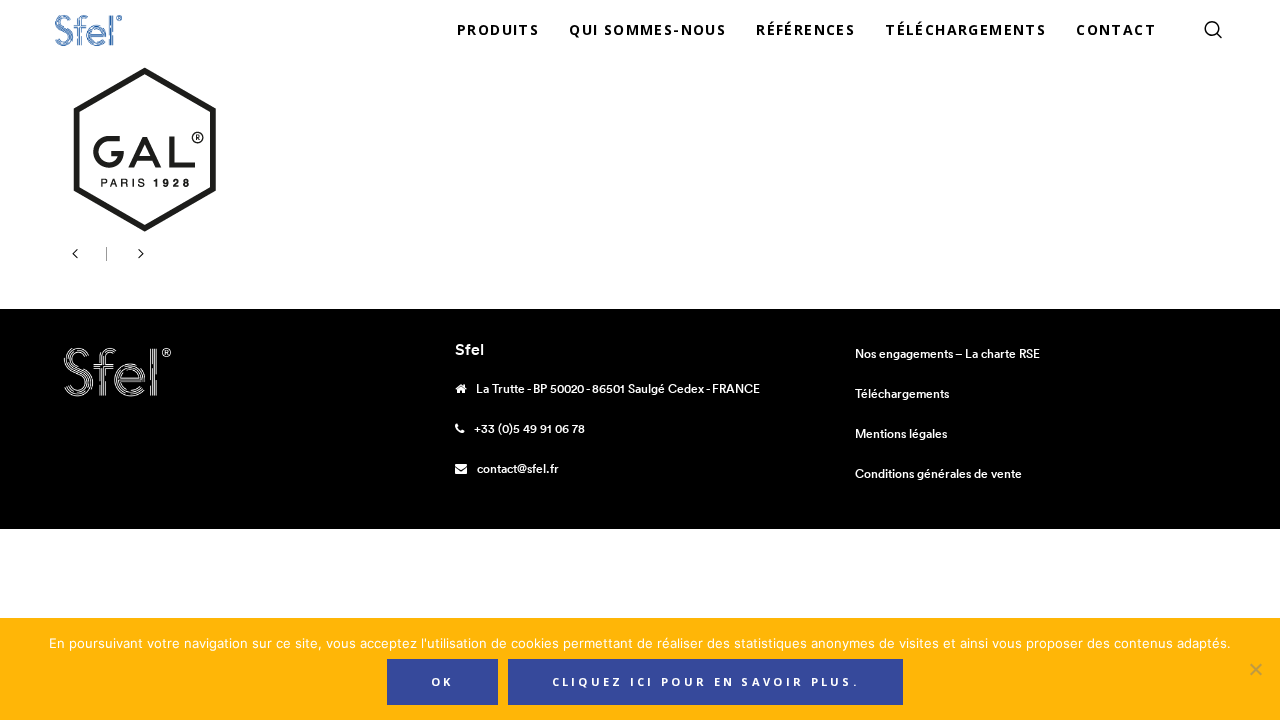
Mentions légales (901, 433)
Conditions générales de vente (938, 473)
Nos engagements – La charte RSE (947, 353)
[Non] (1255, 669)
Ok (442, 681)
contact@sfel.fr (518, 468)
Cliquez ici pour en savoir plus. (706, 681)
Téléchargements (902, 393)
